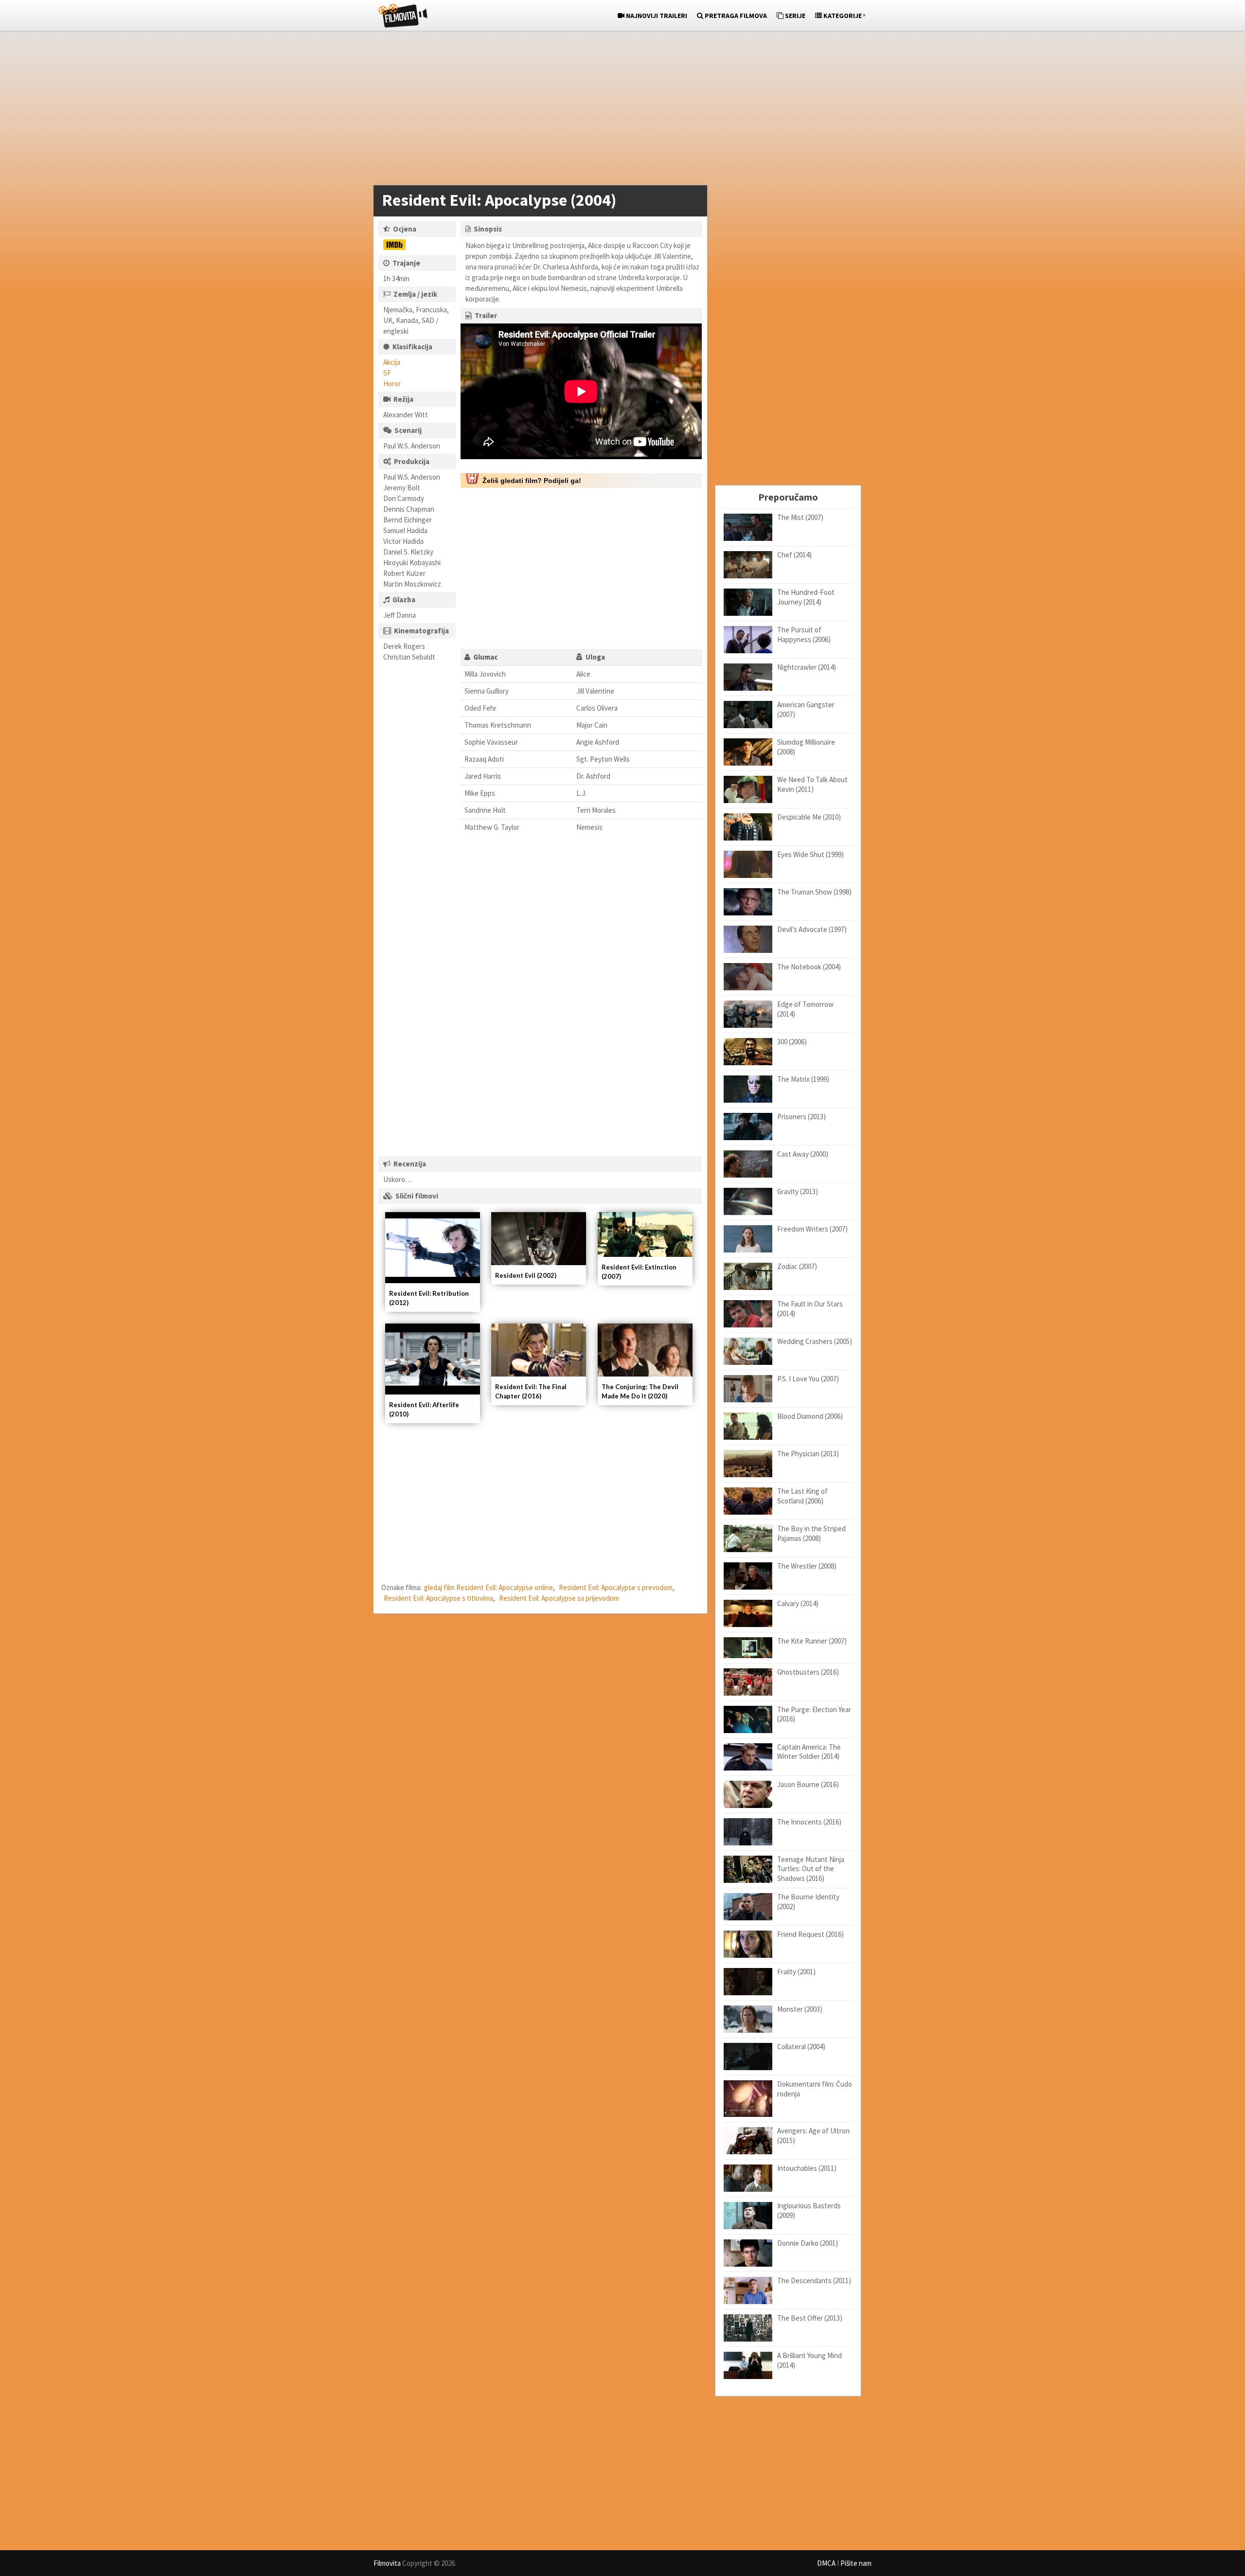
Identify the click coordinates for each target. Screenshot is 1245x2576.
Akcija (392, 362)
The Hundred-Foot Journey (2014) (806, 597)
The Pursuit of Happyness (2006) (804, 635)
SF (387, 373)
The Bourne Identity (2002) (808, 1902)
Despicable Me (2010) (809, 817)
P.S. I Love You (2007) (808, 1379)
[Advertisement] (618, 110)
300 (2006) (792, 1042)
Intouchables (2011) (807, 2168)
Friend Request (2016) (810, 1934)
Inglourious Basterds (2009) (809, 2210)
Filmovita (387, 2563)
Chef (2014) (794, 555)
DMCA (826, 2563)
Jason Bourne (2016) (808, 1784)
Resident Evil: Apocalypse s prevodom (616, 1587)
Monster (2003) (800, 2009)
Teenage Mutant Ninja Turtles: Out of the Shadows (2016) (811, 1869)
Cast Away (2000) (803, 1154)
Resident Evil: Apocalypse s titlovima (438, 1598)
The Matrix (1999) (803, 1079)
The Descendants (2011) (814, 2281)
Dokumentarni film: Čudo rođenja (815, 2089)
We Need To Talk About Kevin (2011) (812, 784)
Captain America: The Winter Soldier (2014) (809, 1752)
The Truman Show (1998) (814, 892)
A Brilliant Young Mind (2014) (809, 2360)
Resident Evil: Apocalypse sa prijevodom (559, 1598)
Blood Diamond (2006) (810, 1416)
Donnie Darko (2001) (808, 2243)
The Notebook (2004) (809, 967)
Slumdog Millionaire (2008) (806, 747)
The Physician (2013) (808, 1454)
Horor (392, 384)
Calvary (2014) (798, 1603)
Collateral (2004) (801, 2047)
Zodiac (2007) (797, 1266)
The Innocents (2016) (809, 1822)
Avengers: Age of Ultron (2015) (813, 2136)
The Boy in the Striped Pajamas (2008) (811, 1533)
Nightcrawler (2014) (807, 667)
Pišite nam (856, 2563)
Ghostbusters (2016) (808, 1672)
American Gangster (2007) (806, 709)
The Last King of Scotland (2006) (802, 1496)
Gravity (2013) (798, 1191)
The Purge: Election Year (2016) (814, 1714)
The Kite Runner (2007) (812, 1641)
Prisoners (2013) (801, 1117)
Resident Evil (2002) (526, 1275)
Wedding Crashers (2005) (815, 1341)
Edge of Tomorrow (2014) (805, 1009)
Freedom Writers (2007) (812, 1229)
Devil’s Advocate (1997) (812, 929)
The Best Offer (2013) (810, 2318)
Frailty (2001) (796, 1972)
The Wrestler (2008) (807, 1566)
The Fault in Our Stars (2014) (810, 1309)
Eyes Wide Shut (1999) (810, 854)
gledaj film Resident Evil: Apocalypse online (489, 1587)
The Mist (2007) (800, 517)
